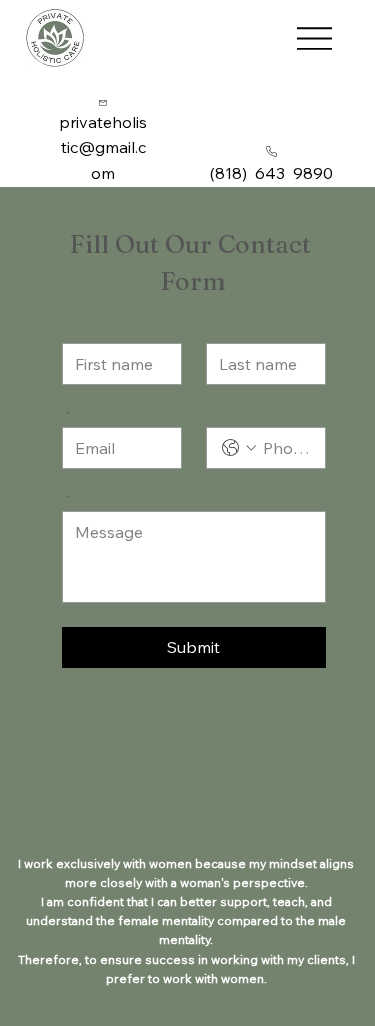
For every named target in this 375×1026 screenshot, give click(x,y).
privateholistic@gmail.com (103, 147)
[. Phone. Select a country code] (239, 448)
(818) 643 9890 (271, 173)
